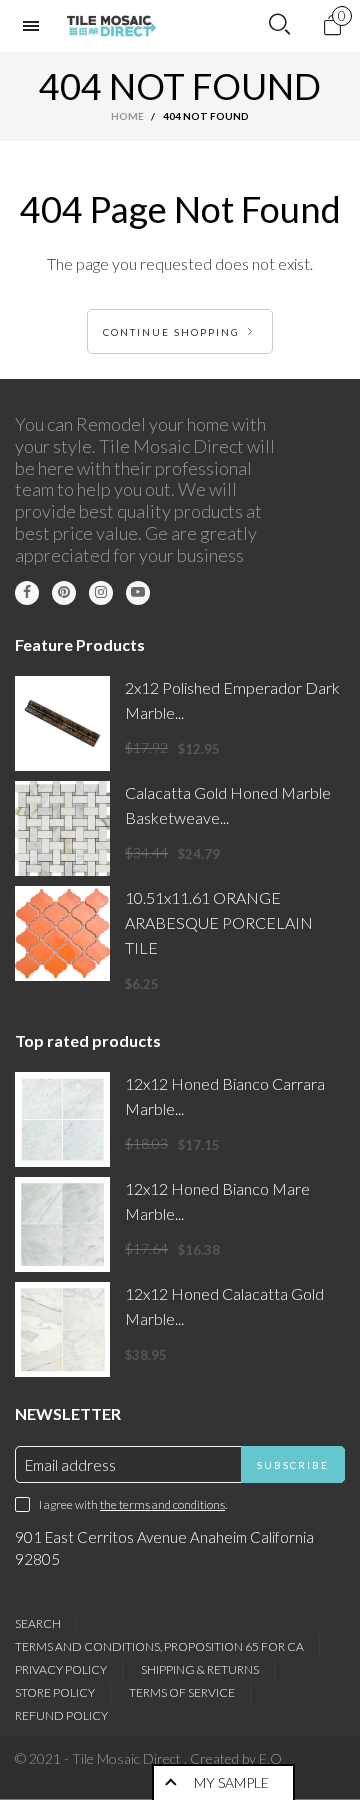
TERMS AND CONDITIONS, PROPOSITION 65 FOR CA (159, 1646)
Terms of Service (182, 1692)
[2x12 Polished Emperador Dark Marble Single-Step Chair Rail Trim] (62, 723)
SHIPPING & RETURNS (200, 1669)
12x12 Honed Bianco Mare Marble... (217, 1201)
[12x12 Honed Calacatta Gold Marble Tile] (62, 1329)
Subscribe (293, 1465)
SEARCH (38, 1623)
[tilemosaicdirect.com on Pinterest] (64, 593)
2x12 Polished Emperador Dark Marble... (232, 700)
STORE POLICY (55, 1692)
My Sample (231, 1782)
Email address (70, 1465)
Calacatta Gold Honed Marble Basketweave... (228, 805)
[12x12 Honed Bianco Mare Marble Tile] (62, 1224)
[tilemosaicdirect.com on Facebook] (27, 593)
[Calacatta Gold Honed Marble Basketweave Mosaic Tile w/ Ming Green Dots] (62, 828)
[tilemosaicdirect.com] (112, 26)
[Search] (279, 25)
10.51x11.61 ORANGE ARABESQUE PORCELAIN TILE (219, 922)
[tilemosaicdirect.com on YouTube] (138, 593)
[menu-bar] (36, 26)
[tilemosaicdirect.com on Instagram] (101, 593)
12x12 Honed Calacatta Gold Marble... (224, 1306)
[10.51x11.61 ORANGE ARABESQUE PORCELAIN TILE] (62, 933)
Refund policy (61, 1715)
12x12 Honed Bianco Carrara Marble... (225, 1096)
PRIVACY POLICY (61, 1669)
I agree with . (133, 1504)
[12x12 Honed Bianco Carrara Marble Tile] (62, 1119)
